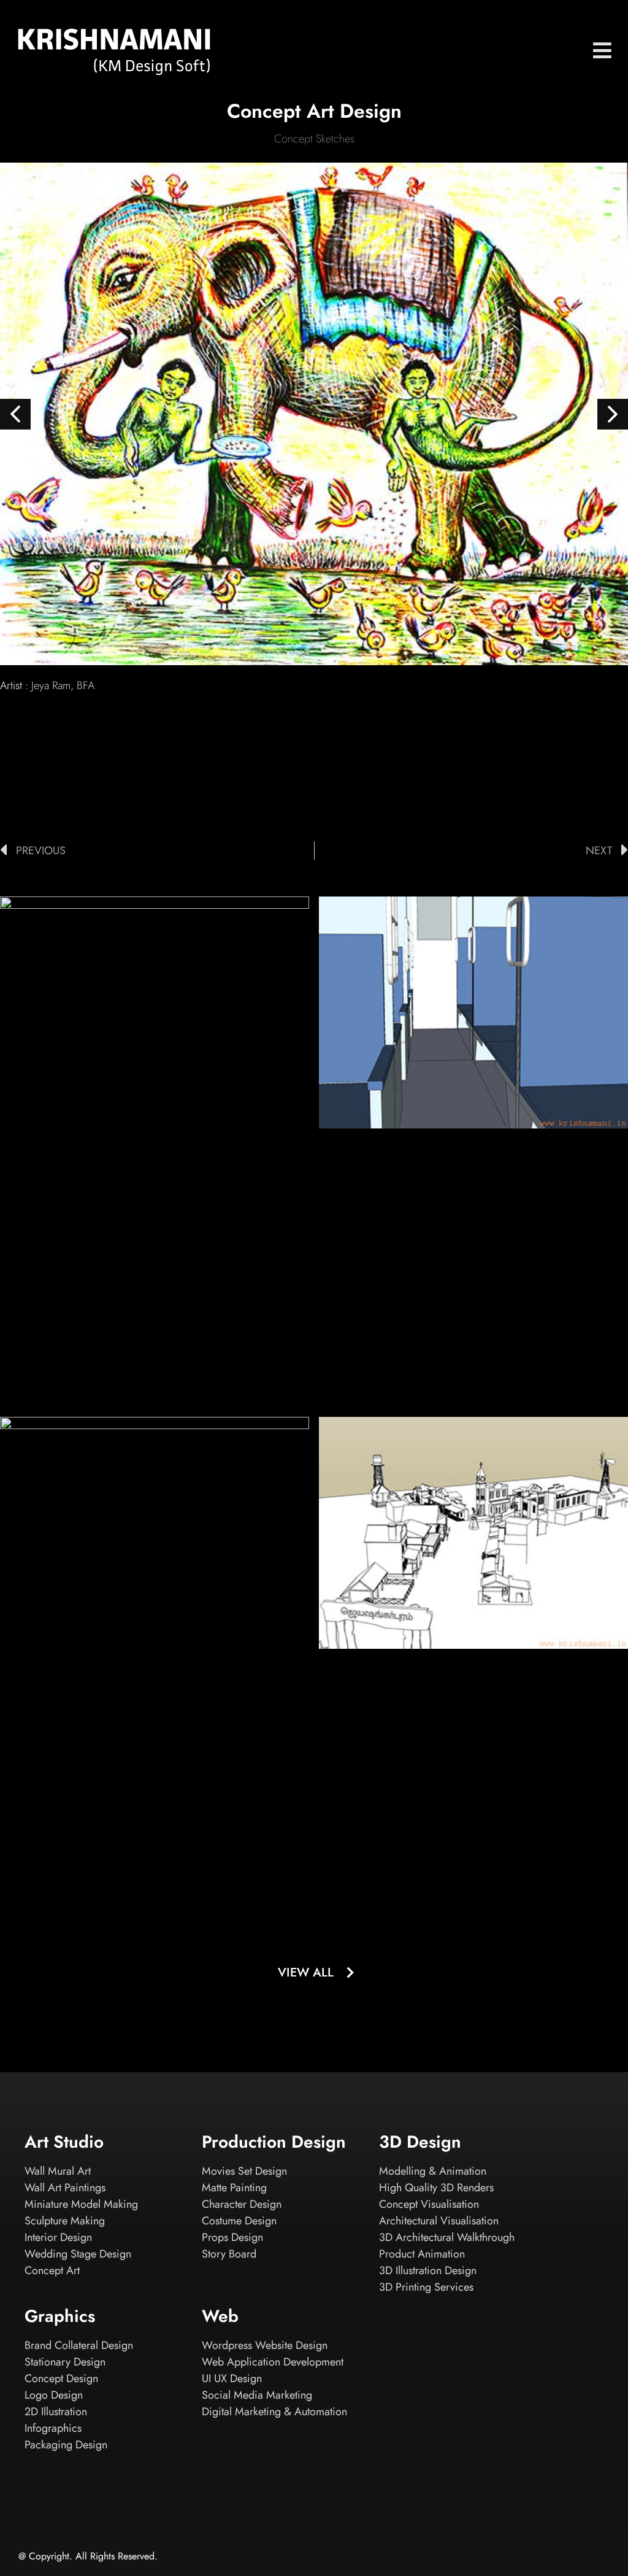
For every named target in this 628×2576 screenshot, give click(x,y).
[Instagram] (498, 2558)
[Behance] (465, 2558)
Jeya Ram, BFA (63, 685)
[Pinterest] (597, 2558)
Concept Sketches (314, 139)
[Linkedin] (432, 2558)
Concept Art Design (314, 111)
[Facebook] (531, 2558)
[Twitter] (564, 2558)
